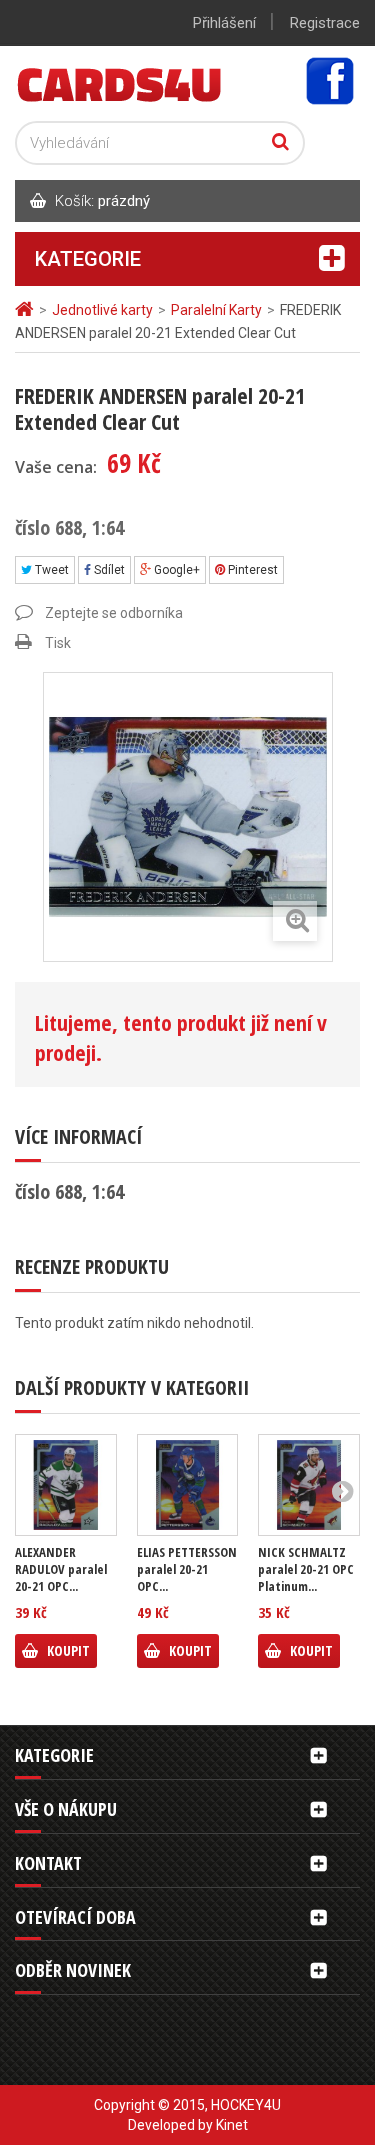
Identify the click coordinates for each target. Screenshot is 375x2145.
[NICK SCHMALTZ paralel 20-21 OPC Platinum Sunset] (309, 1485)
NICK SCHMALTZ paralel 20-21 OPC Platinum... (306, 1569)
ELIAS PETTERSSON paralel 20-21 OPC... (187, 1569)
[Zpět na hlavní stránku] (27, 309)
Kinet (232, 2125)
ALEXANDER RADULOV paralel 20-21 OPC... (61, 1569)
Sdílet (108, 570)
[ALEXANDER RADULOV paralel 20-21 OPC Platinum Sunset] (66, 1485)
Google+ (175, 570)
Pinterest (251, 570)
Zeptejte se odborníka (114, 613)
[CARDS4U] (120, 83)
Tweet (50, 570)
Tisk (58, 643)
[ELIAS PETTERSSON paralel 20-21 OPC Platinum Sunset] (188, 1485)
